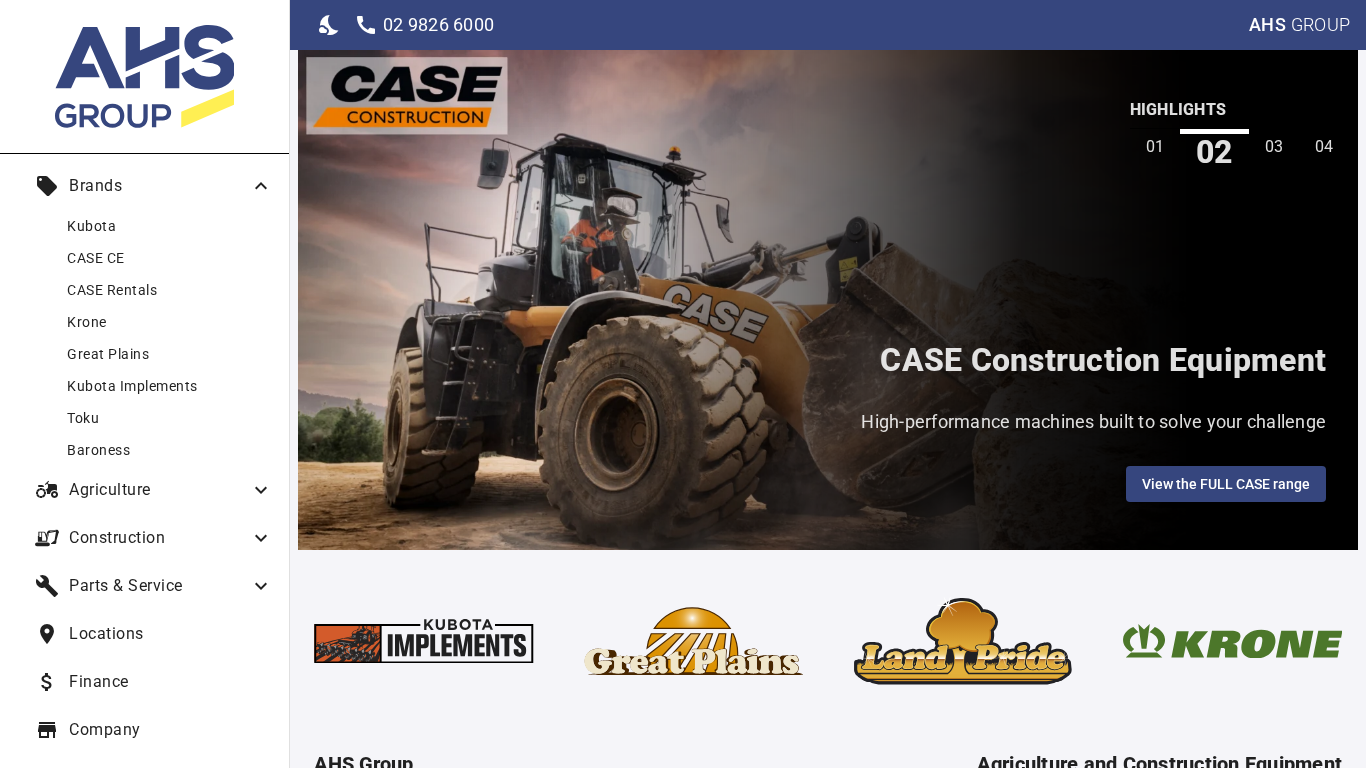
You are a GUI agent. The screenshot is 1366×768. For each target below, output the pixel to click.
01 (1155, 146)
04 (1324, 146)
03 (1274, 146)
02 (1214, 151)
